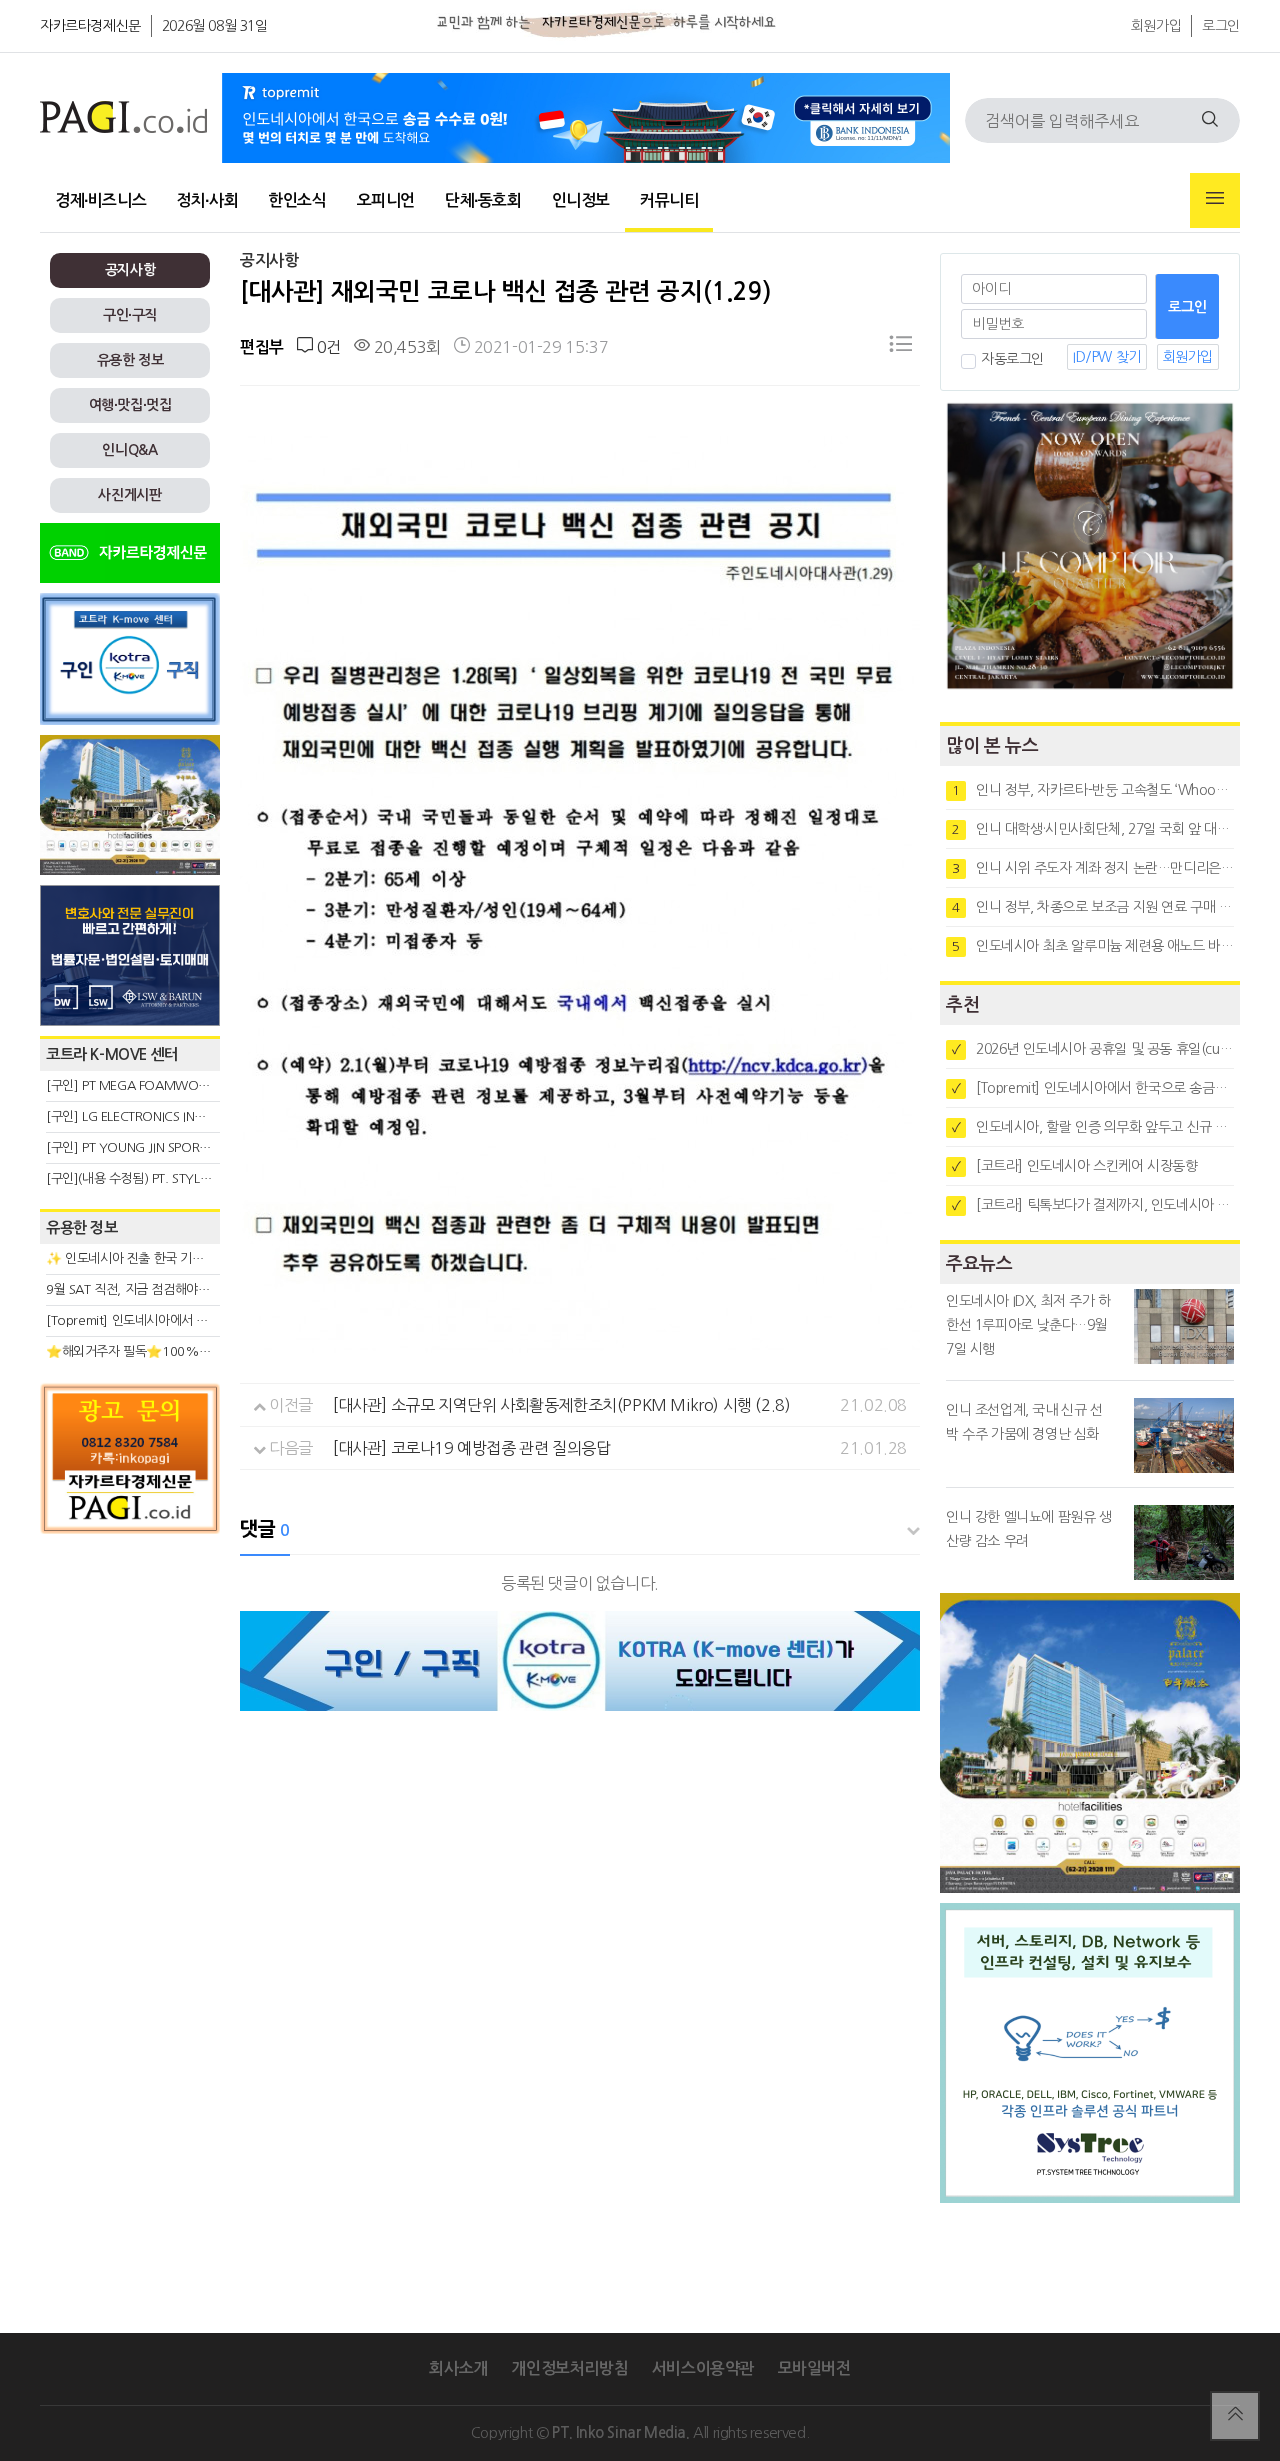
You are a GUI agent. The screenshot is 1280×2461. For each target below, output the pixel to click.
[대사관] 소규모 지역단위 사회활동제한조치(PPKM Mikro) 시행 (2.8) (561, 1405)
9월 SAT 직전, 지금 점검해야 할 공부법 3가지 (166, 1289)
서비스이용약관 (703, 2368)
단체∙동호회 (483, 200)
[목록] (901, 347)
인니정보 (581, 200)
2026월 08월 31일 (215, 26)
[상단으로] (1235, 2416)
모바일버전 (814, 2368)
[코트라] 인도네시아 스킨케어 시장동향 (1075, 1166)
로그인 (1221, 26)
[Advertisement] (130, 1724)
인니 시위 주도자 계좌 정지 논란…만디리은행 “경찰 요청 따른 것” (1093, 868)
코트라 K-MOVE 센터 (112, 1054)
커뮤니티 (669, 200)
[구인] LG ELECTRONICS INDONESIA (146, 1116)
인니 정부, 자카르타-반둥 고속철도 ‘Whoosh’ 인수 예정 (1093, 790)
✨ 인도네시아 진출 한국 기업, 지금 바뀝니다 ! (169, 1258)
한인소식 (297, 200)
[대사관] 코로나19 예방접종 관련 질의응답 (471, 1448)
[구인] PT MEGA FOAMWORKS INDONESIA (166, 1085)
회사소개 (458, 2368)
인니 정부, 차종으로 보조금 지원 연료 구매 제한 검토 (1093, 907)
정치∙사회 (207, 200)
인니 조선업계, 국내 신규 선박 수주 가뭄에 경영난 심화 (1024, 1422)
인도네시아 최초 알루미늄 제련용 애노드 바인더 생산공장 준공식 (1093, 946)
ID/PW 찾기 (1107, 357)
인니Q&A (129, 450)
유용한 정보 (130, 360)
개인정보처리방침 (569, 2368)
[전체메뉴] (1215, 200)
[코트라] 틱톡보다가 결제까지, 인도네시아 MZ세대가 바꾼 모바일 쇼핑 (1093, 1205)
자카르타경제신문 (90, 26)
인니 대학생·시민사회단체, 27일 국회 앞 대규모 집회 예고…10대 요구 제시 (1093, 829)
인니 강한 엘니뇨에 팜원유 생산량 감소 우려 (1029, 1529)
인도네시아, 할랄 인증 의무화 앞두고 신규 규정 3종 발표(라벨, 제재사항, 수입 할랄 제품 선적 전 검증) (1093, 1127)
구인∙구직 (130, 315)
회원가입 (1156, 26)
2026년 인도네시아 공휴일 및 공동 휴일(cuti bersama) (1093, 1049)
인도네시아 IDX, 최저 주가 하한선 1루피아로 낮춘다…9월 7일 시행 (1028, 1325)
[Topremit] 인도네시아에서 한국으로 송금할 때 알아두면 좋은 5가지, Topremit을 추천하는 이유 (1093, 1088)
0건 (326, 347)
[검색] (1210, 120)
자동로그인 (1012, 359)
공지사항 (130, 270)
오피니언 (386, 200)
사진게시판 (129, 495)
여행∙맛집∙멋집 (130, 405)
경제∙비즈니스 (100, 200)
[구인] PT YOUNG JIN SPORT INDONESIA (159, 1147)
